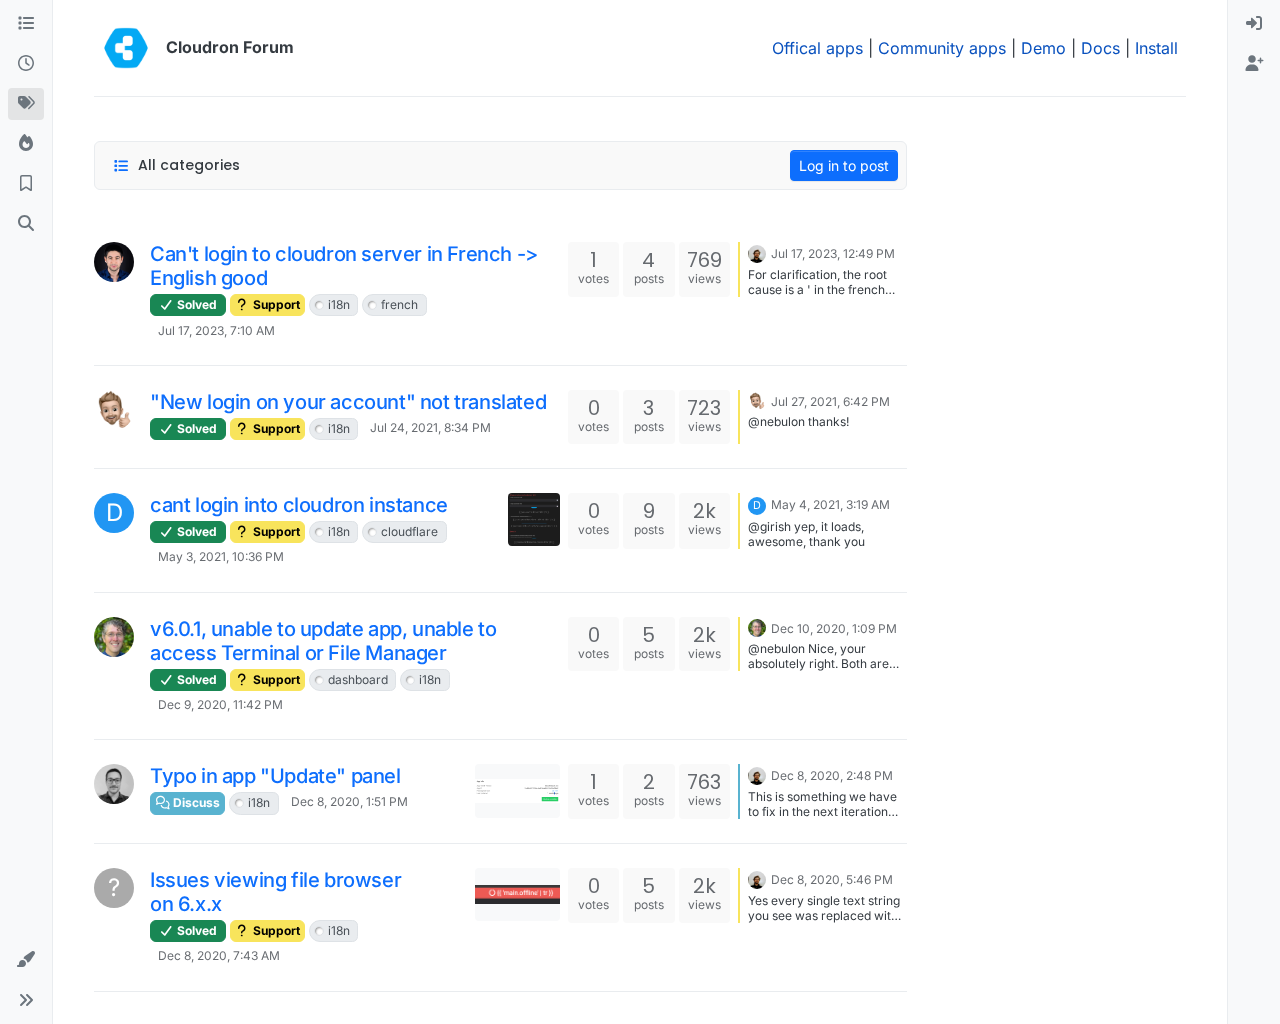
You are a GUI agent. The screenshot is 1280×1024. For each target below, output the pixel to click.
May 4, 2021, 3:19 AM (830, 504)
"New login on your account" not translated (348, 402)
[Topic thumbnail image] (534, 519)
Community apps (942, 48)
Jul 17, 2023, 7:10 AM (216, 330)
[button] (26, 960)
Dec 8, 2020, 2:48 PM (832, 775)
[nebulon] (757, 252)
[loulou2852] (114, 262)
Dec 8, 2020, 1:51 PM (349, 801)
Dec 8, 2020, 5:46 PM (832, 879)
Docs (1100, 48)
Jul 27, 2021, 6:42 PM (830, 401)
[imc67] (114, 410)
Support (275, 304)
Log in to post (844, 165)
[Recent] (26, 64)
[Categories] (26, 24)
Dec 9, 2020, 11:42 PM (220, 704)
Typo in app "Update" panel (275, 776)
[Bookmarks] (26, 184)
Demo (1043, 48)
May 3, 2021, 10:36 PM (221, 556)
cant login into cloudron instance (299, 505)
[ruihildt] (114, 784)
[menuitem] (1254, 24)
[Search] (26, 224)
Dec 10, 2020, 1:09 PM (834, 628)
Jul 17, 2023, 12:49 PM (833, 253)
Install (1156, 48)
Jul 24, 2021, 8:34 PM (430, 427)
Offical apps (817, 48)
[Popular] (26, 144)
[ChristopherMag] (114, 637)
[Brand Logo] (126, 48)
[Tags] (26, 104)
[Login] (1254, 24)
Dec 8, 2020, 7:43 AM (219, 955)
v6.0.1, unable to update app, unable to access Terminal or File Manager (323, 641)
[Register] (1254, 64)
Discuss (195, 802)
